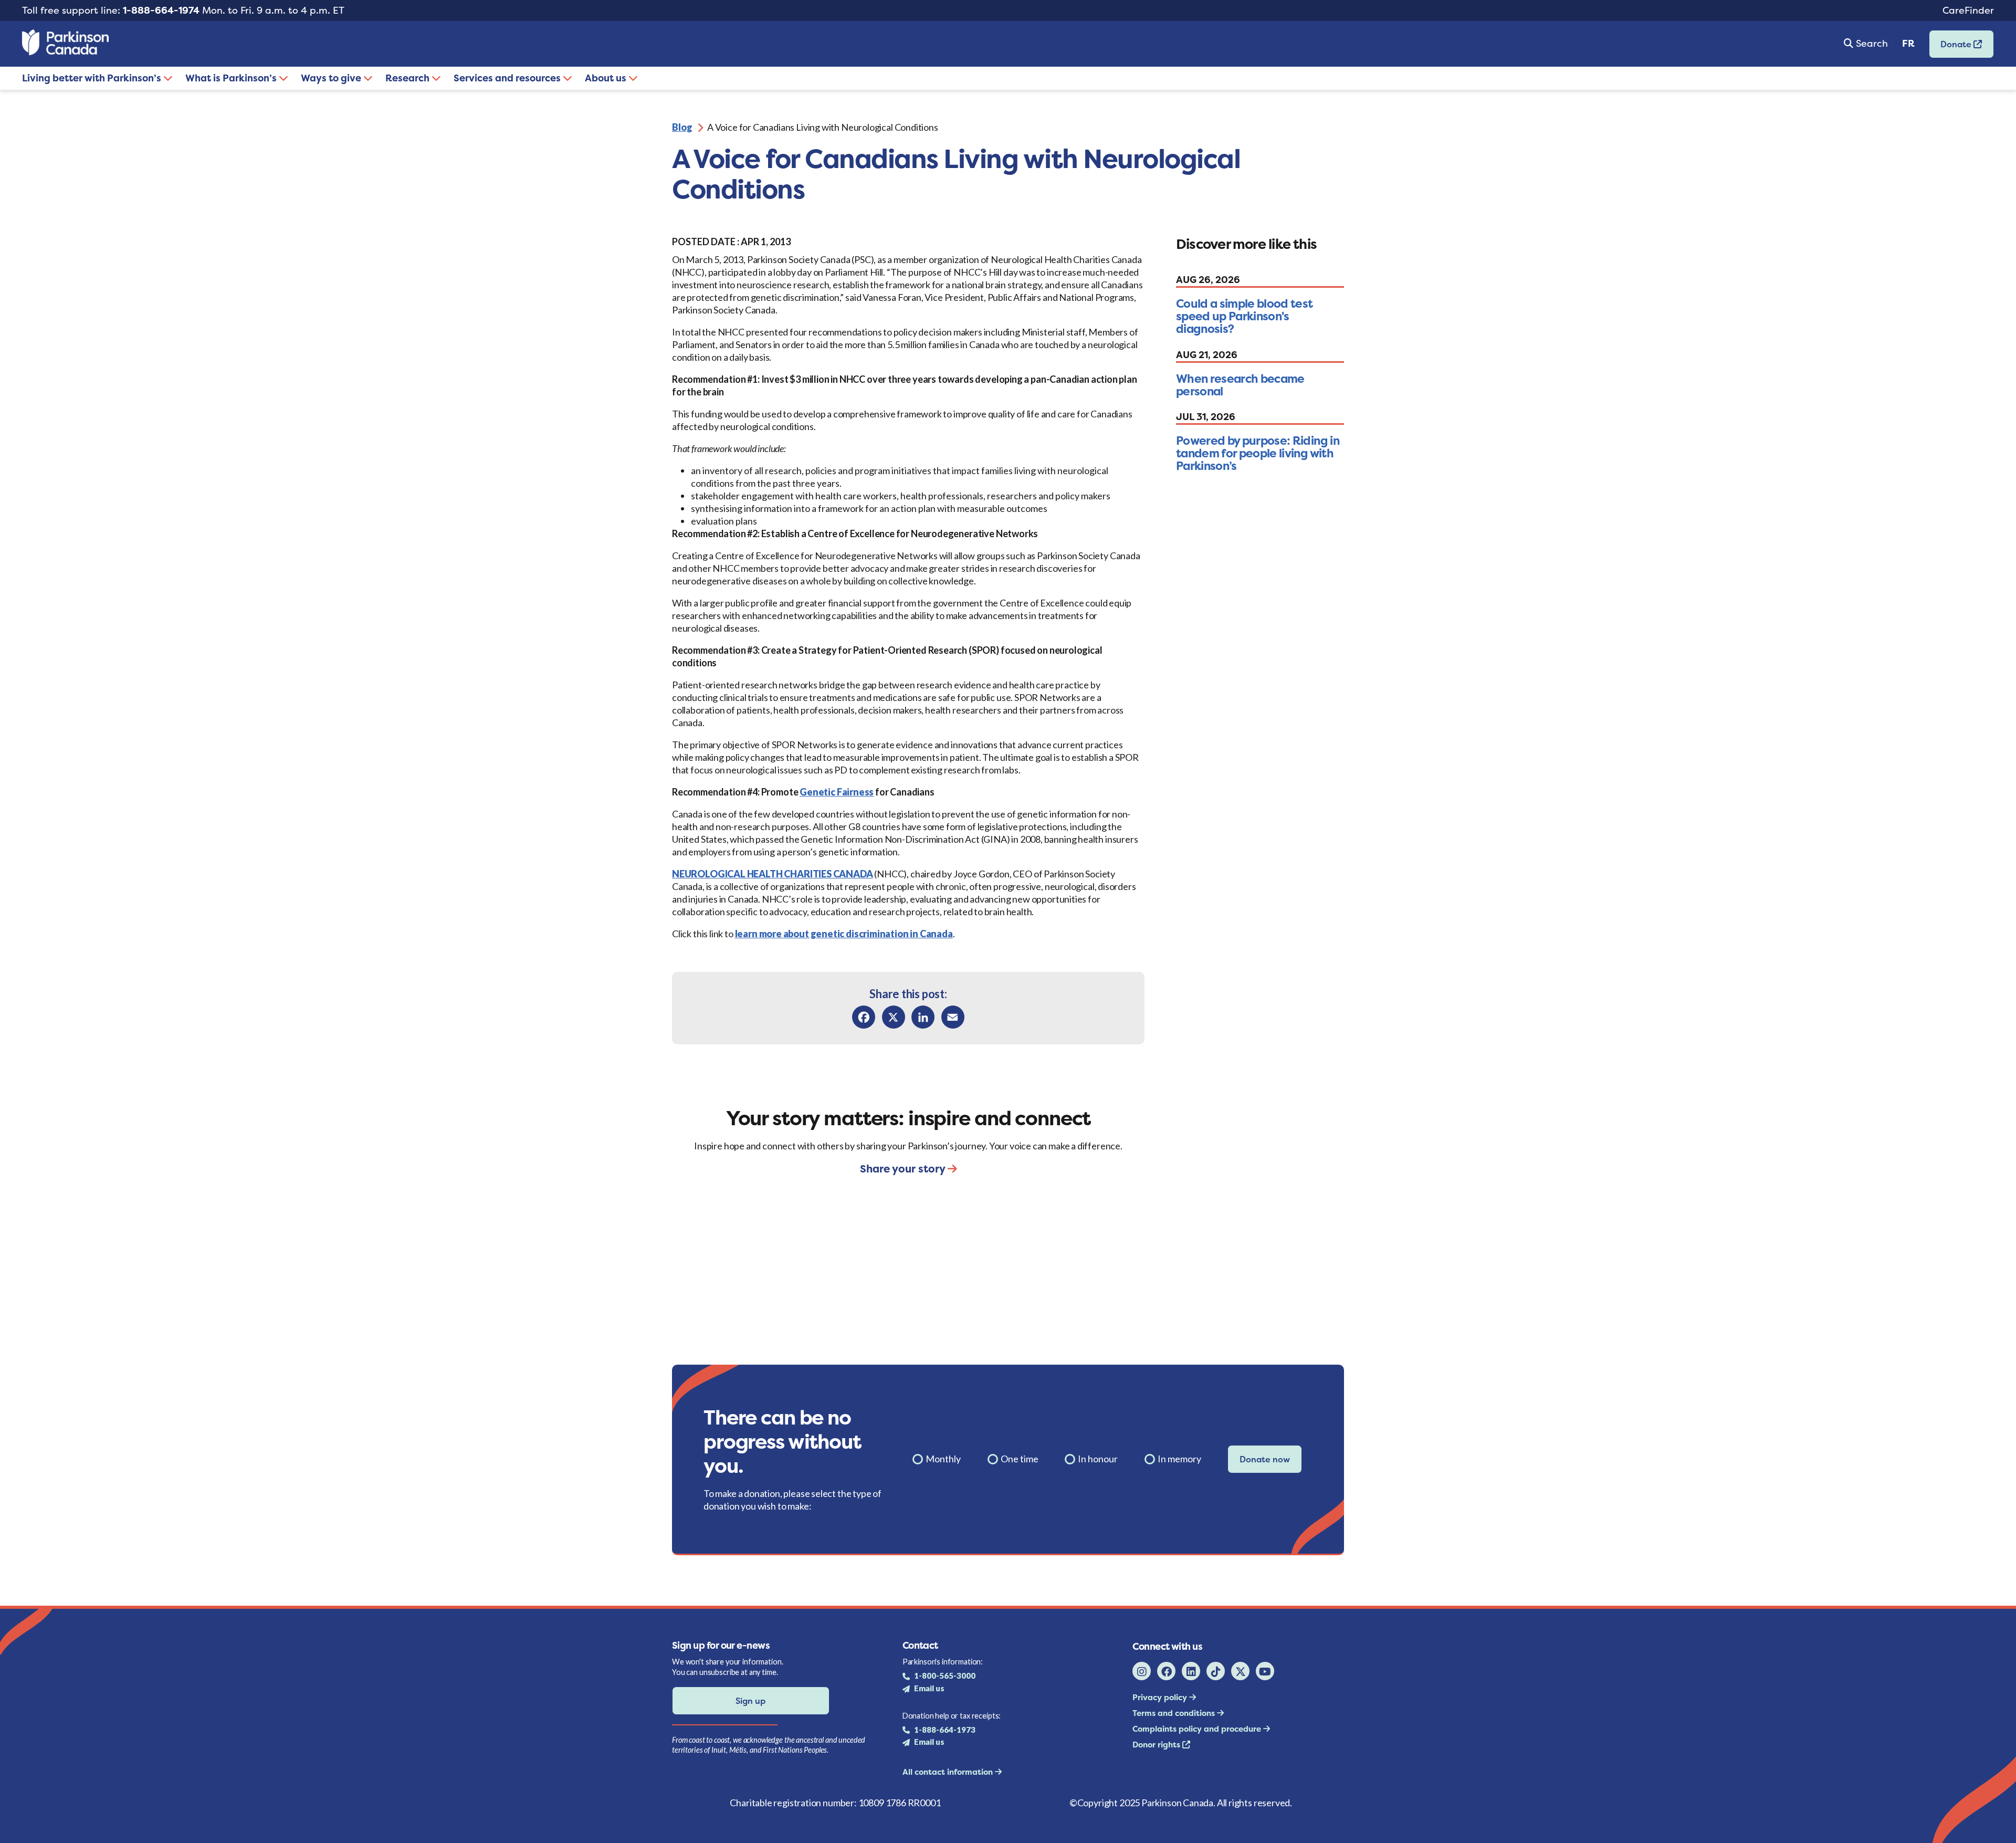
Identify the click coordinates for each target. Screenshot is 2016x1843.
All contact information (949, 1772)
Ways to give (332, 78)
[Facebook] (864, 1017)
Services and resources (508, 78)
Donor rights (1157, 1745)
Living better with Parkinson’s (93, 78)
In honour (1098, 1459)
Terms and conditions (1175, 1713)
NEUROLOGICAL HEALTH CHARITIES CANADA (773, 874)
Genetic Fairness (837, 792)
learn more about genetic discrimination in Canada (844, 934)
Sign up (750, 1701)
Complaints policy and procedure (1198, 1729)
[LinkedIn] (923, 1017)
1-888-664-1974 (161, 10)
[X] (894, 1017)
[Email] (953, 1017)
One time (1020, 1459)
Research (408, 78)
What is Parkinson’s (232, 78)
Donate (1951, 48)
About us (607, 78)
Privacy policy (1161, 1697)
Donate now (1265, 1459)
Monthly (943, 1459)
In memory (1179, 1459)
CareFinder (1968, 10)
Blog (682, 127)
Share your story (904, 1169)
